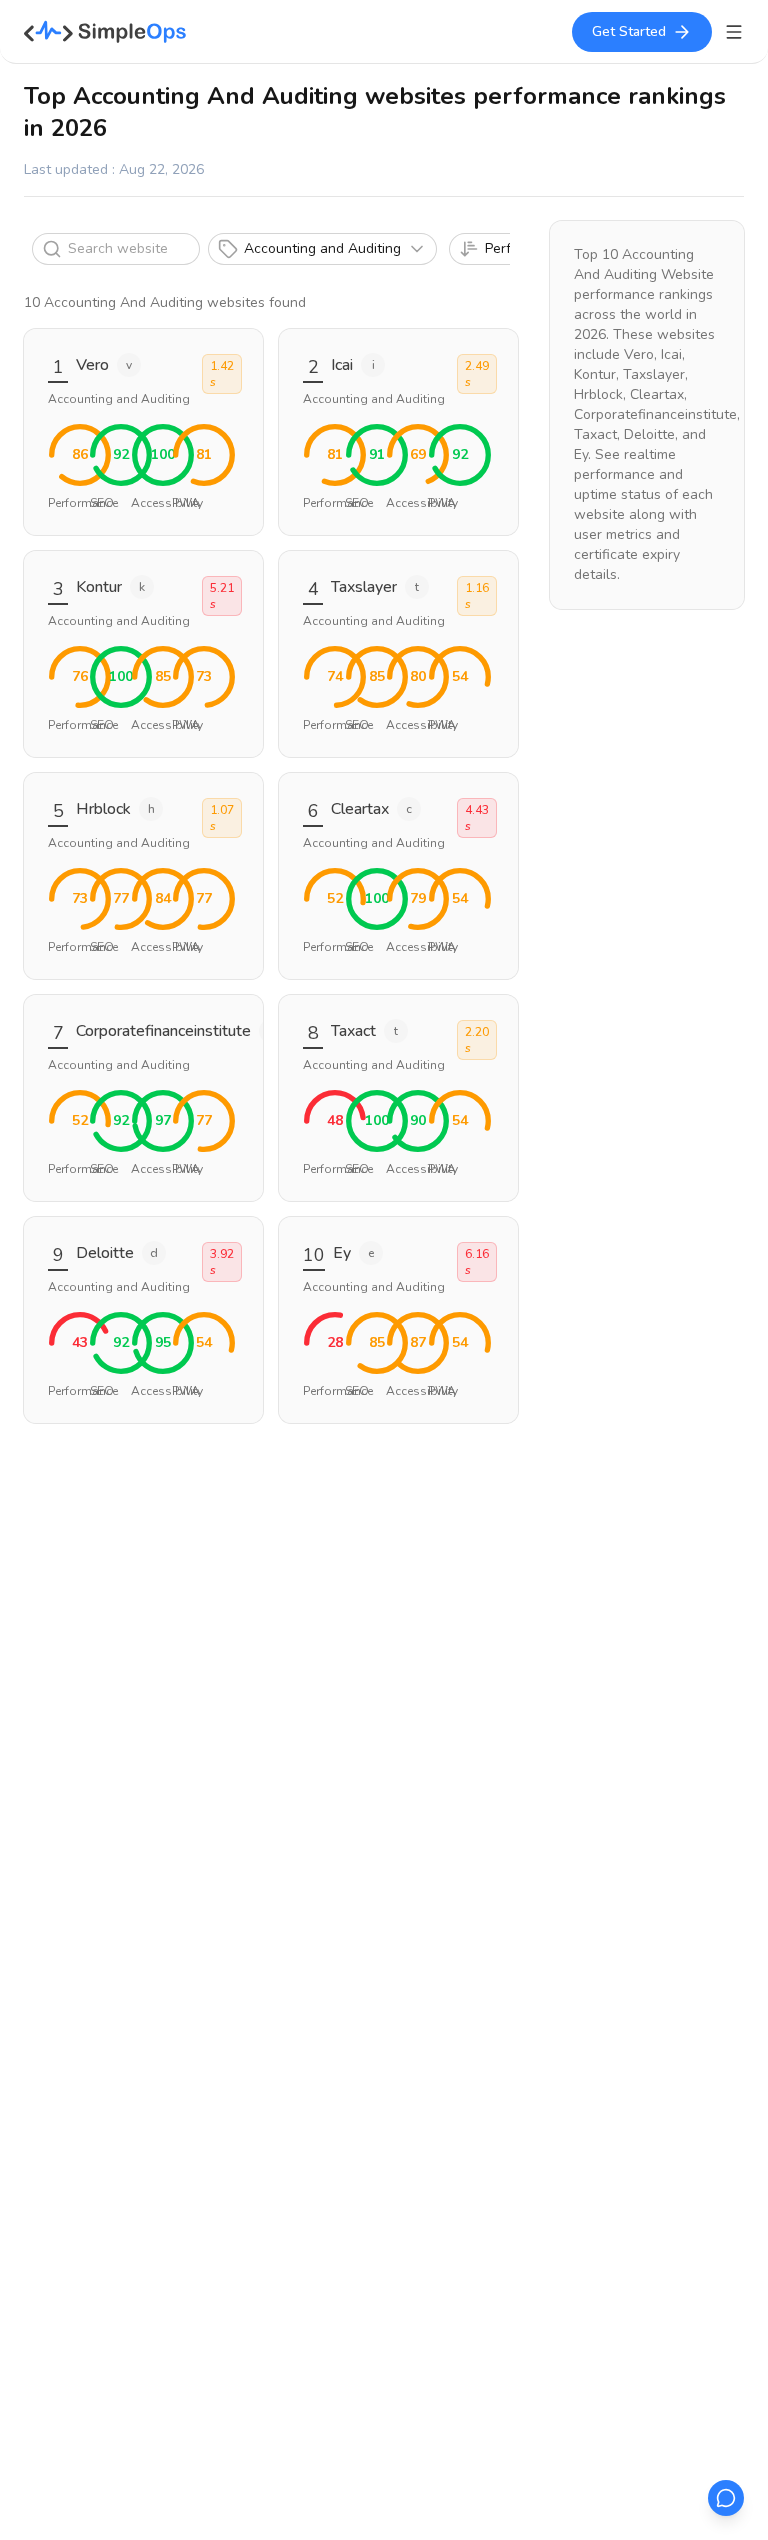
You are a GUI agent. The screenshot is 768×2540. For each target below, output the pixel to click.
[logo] (105, 32)
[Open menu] (734, 32)
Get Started (629, 31)
